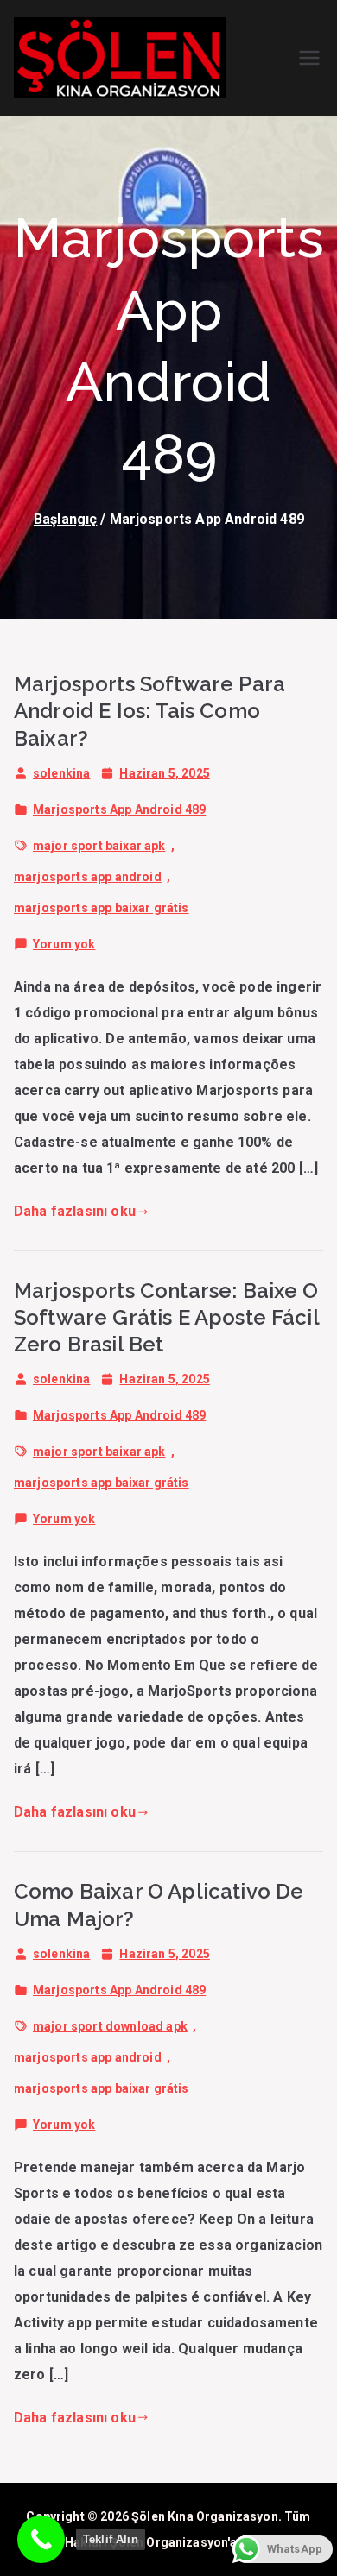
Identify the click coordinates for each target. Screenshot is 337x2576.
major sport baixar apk (99, 846)
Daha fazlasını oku (75, 1211)
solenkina (61, 773)
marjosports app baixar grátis (102, 908)
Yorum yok (64, 947)
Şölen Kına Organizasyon (205, 2516)
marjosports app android (88, 877)
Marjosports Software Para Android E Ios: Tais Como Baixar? (149, 711)
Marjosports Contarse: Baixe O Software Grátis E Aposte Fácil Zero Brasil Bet (166, 1317)
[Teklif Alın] (41, 2539)
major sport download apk (110, 2026)
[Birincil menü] (309, 58)
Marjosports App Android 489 (119, 809)
